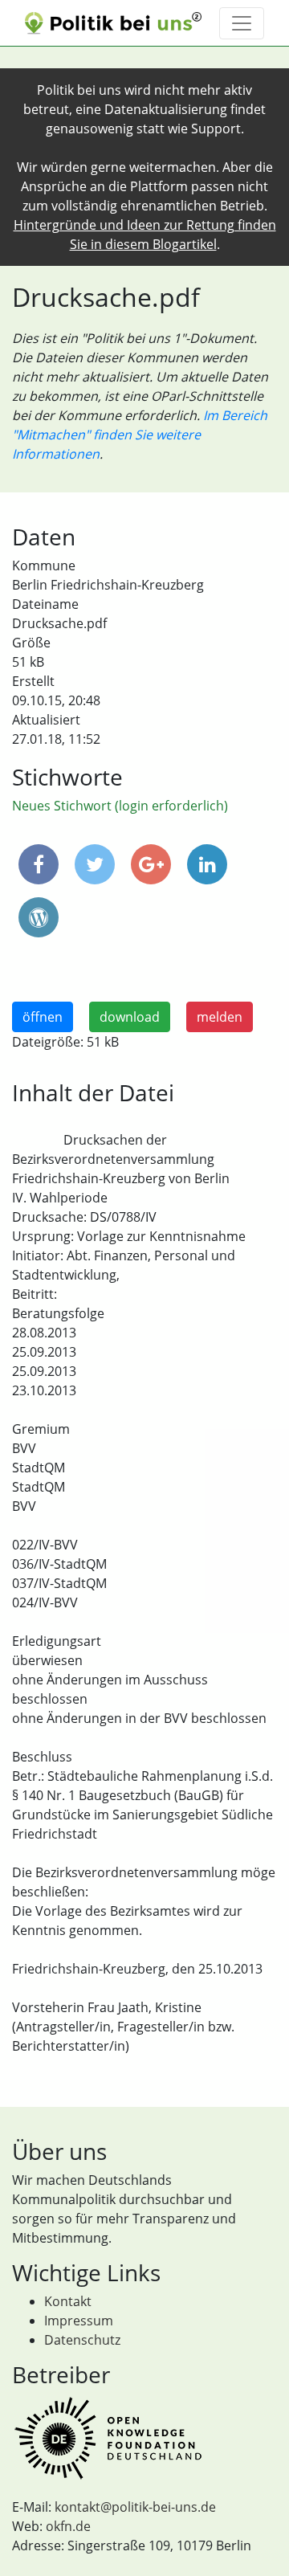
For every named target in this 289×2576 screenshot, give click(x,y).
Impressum (79, 2321)
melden (220, 1017)
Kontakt (68, 2301)
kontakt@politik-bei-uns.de (135, 2507)
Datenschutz (82, 2340)
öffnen (43, 1017)
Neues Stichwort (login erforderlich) (120, 806)
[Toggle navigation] (242, 23)
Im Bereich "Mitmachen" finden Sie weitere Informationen (140, 435)
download (130, 1017)
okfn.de (68, 2526)
